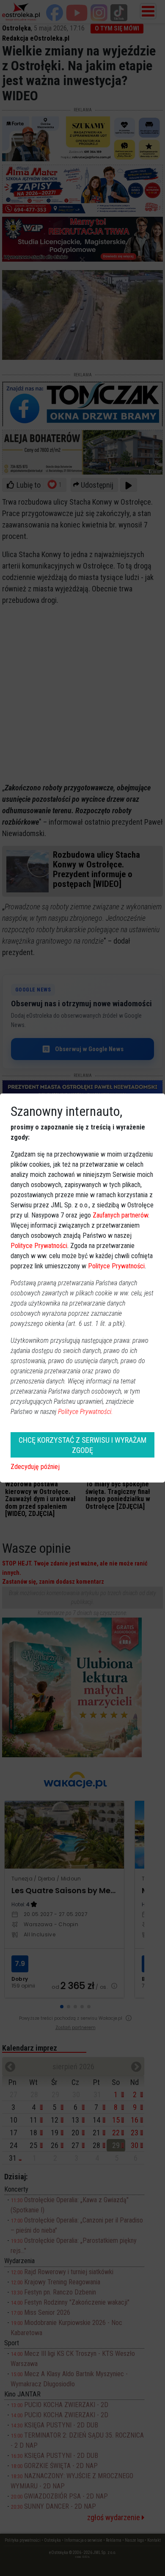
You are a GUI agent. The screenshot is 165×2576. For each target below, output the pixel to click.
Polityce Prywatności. (85, 1412)
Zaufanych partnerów (120, 1215)
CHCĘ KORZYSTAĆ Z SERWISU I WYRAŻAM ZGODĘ (82, 1445)
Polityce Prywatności (39, 1246)
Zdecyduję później (35, 1467)
